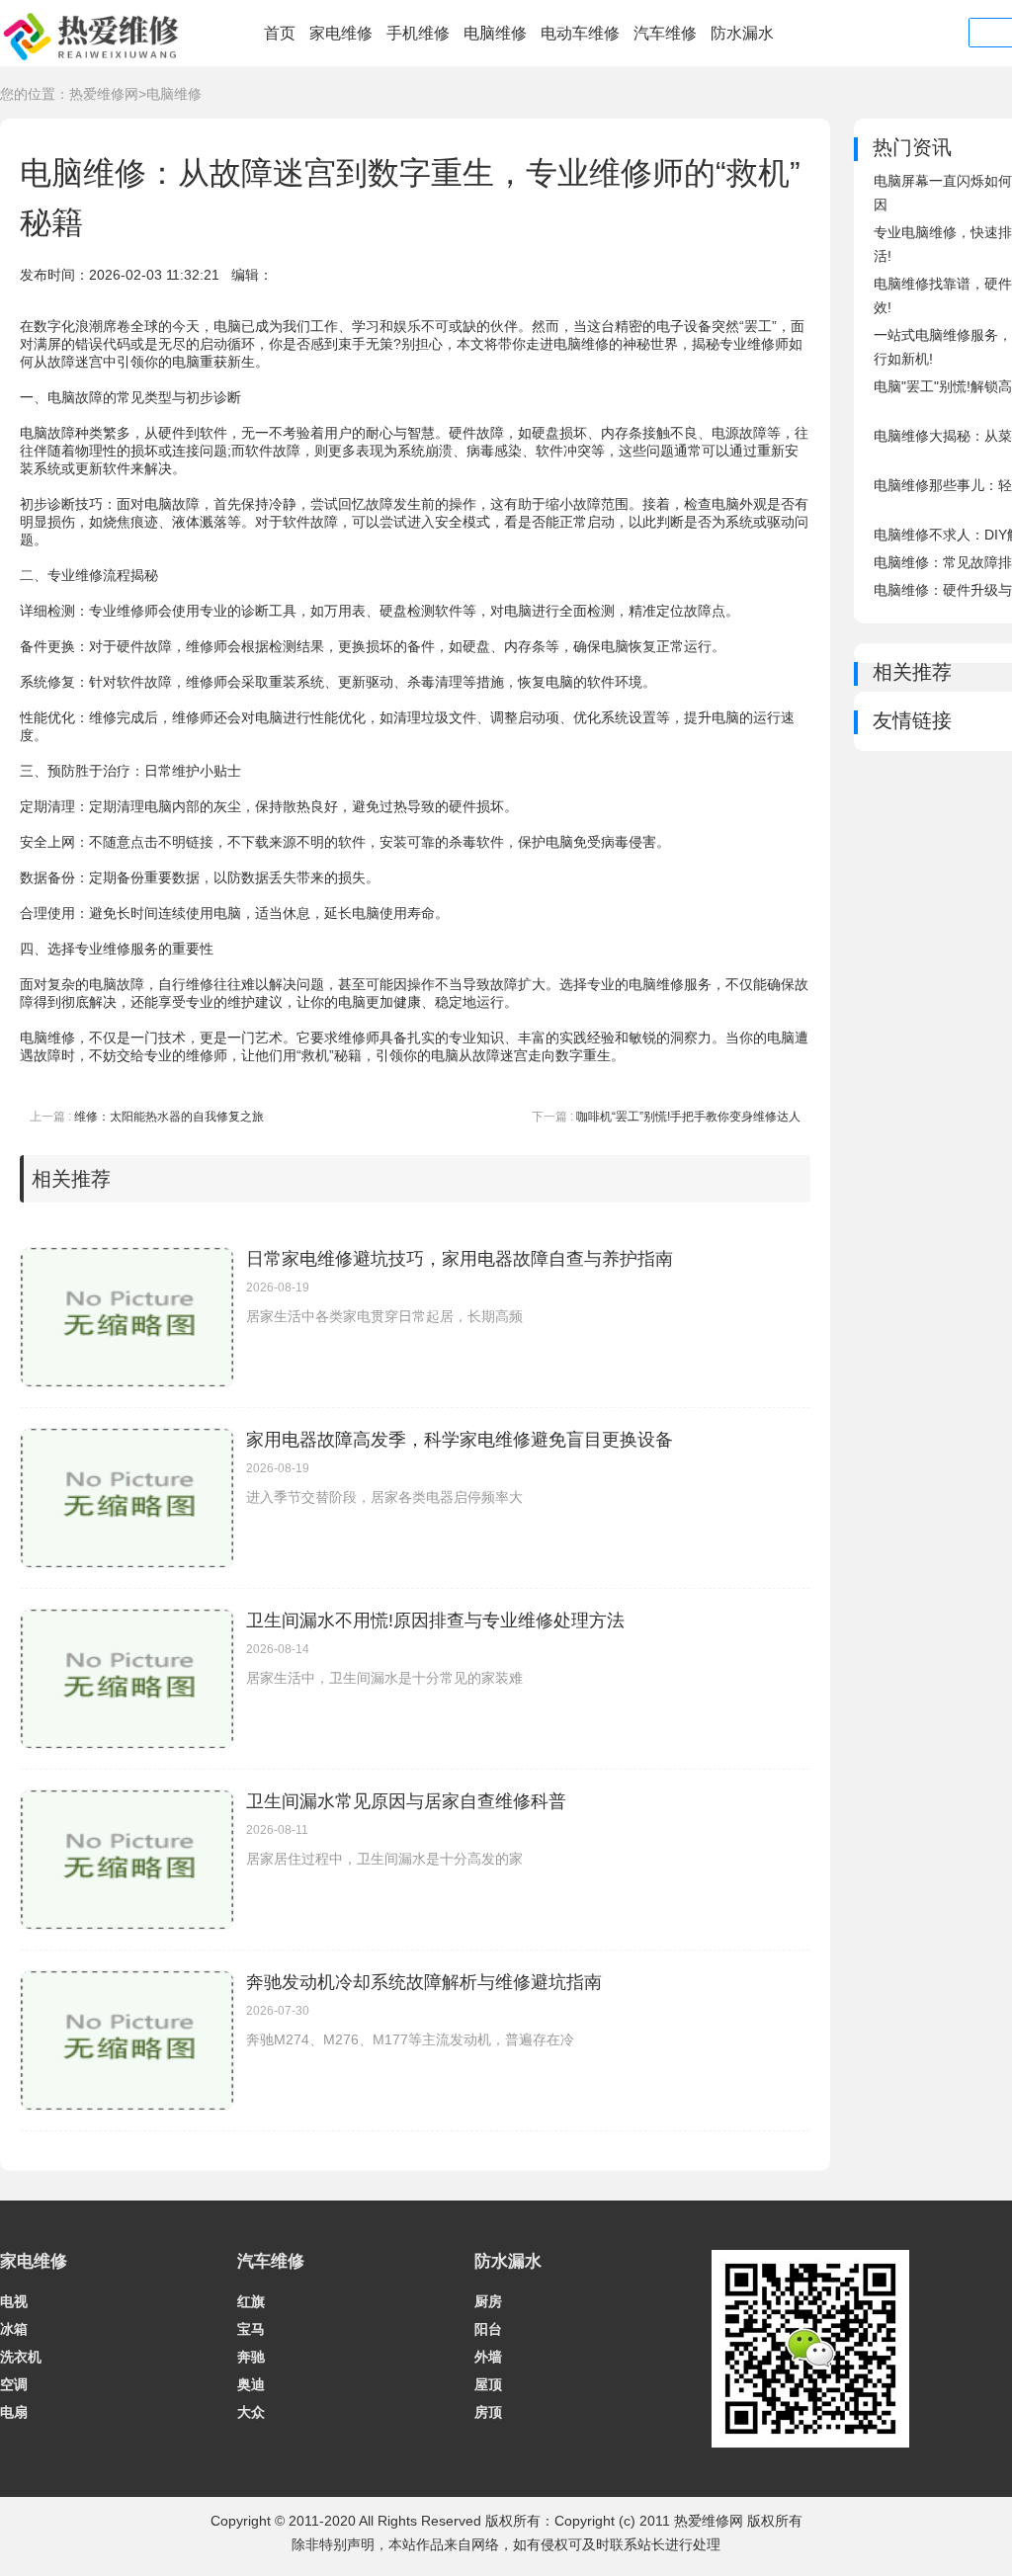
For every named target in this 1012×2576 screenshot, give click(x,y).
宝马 (251, 2329)
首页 (280, 33)
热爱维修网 (104, 94)
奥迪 (251, 2384)
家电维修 (341, 33)
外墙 (488, 2357)
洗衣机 (21, 2357)
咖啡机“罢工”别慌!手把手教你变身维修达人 (688, 1117)
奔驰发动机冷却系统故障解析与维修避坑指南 (424, 1982)
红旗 (251, 2301)
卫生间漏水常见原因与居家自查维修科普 (406, 1801)
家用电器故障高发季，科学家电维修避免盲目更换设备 (460, 1440)
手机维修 (418, 33)
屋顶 (488, 2384)
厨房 (488, 2301)
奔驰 (251, 2357)
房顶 (488, 2412)
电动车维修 (580, 33)
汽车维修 (665, 33)
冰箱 (14, 2329)
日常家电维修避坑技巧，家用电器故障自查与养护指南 (460, 1259)
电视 (14, 2301)
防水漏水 (742, 33)
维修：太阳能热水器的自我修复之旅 (169, 1117)
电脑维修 (495, 33)
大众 (251, 2412)
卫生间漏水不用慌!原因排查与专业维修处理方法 (435, 1620)
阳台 (488, 2329)
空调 (14, 2384)
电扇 (14, 2412)
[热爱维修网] (94, 60)
